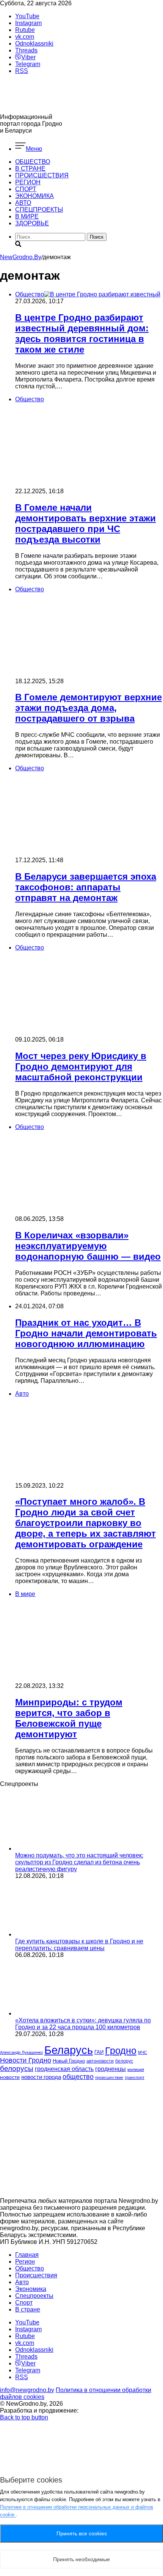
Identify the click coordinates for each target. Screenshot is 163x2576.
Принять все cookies (82, 2533)
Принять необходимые (81, 2559)
